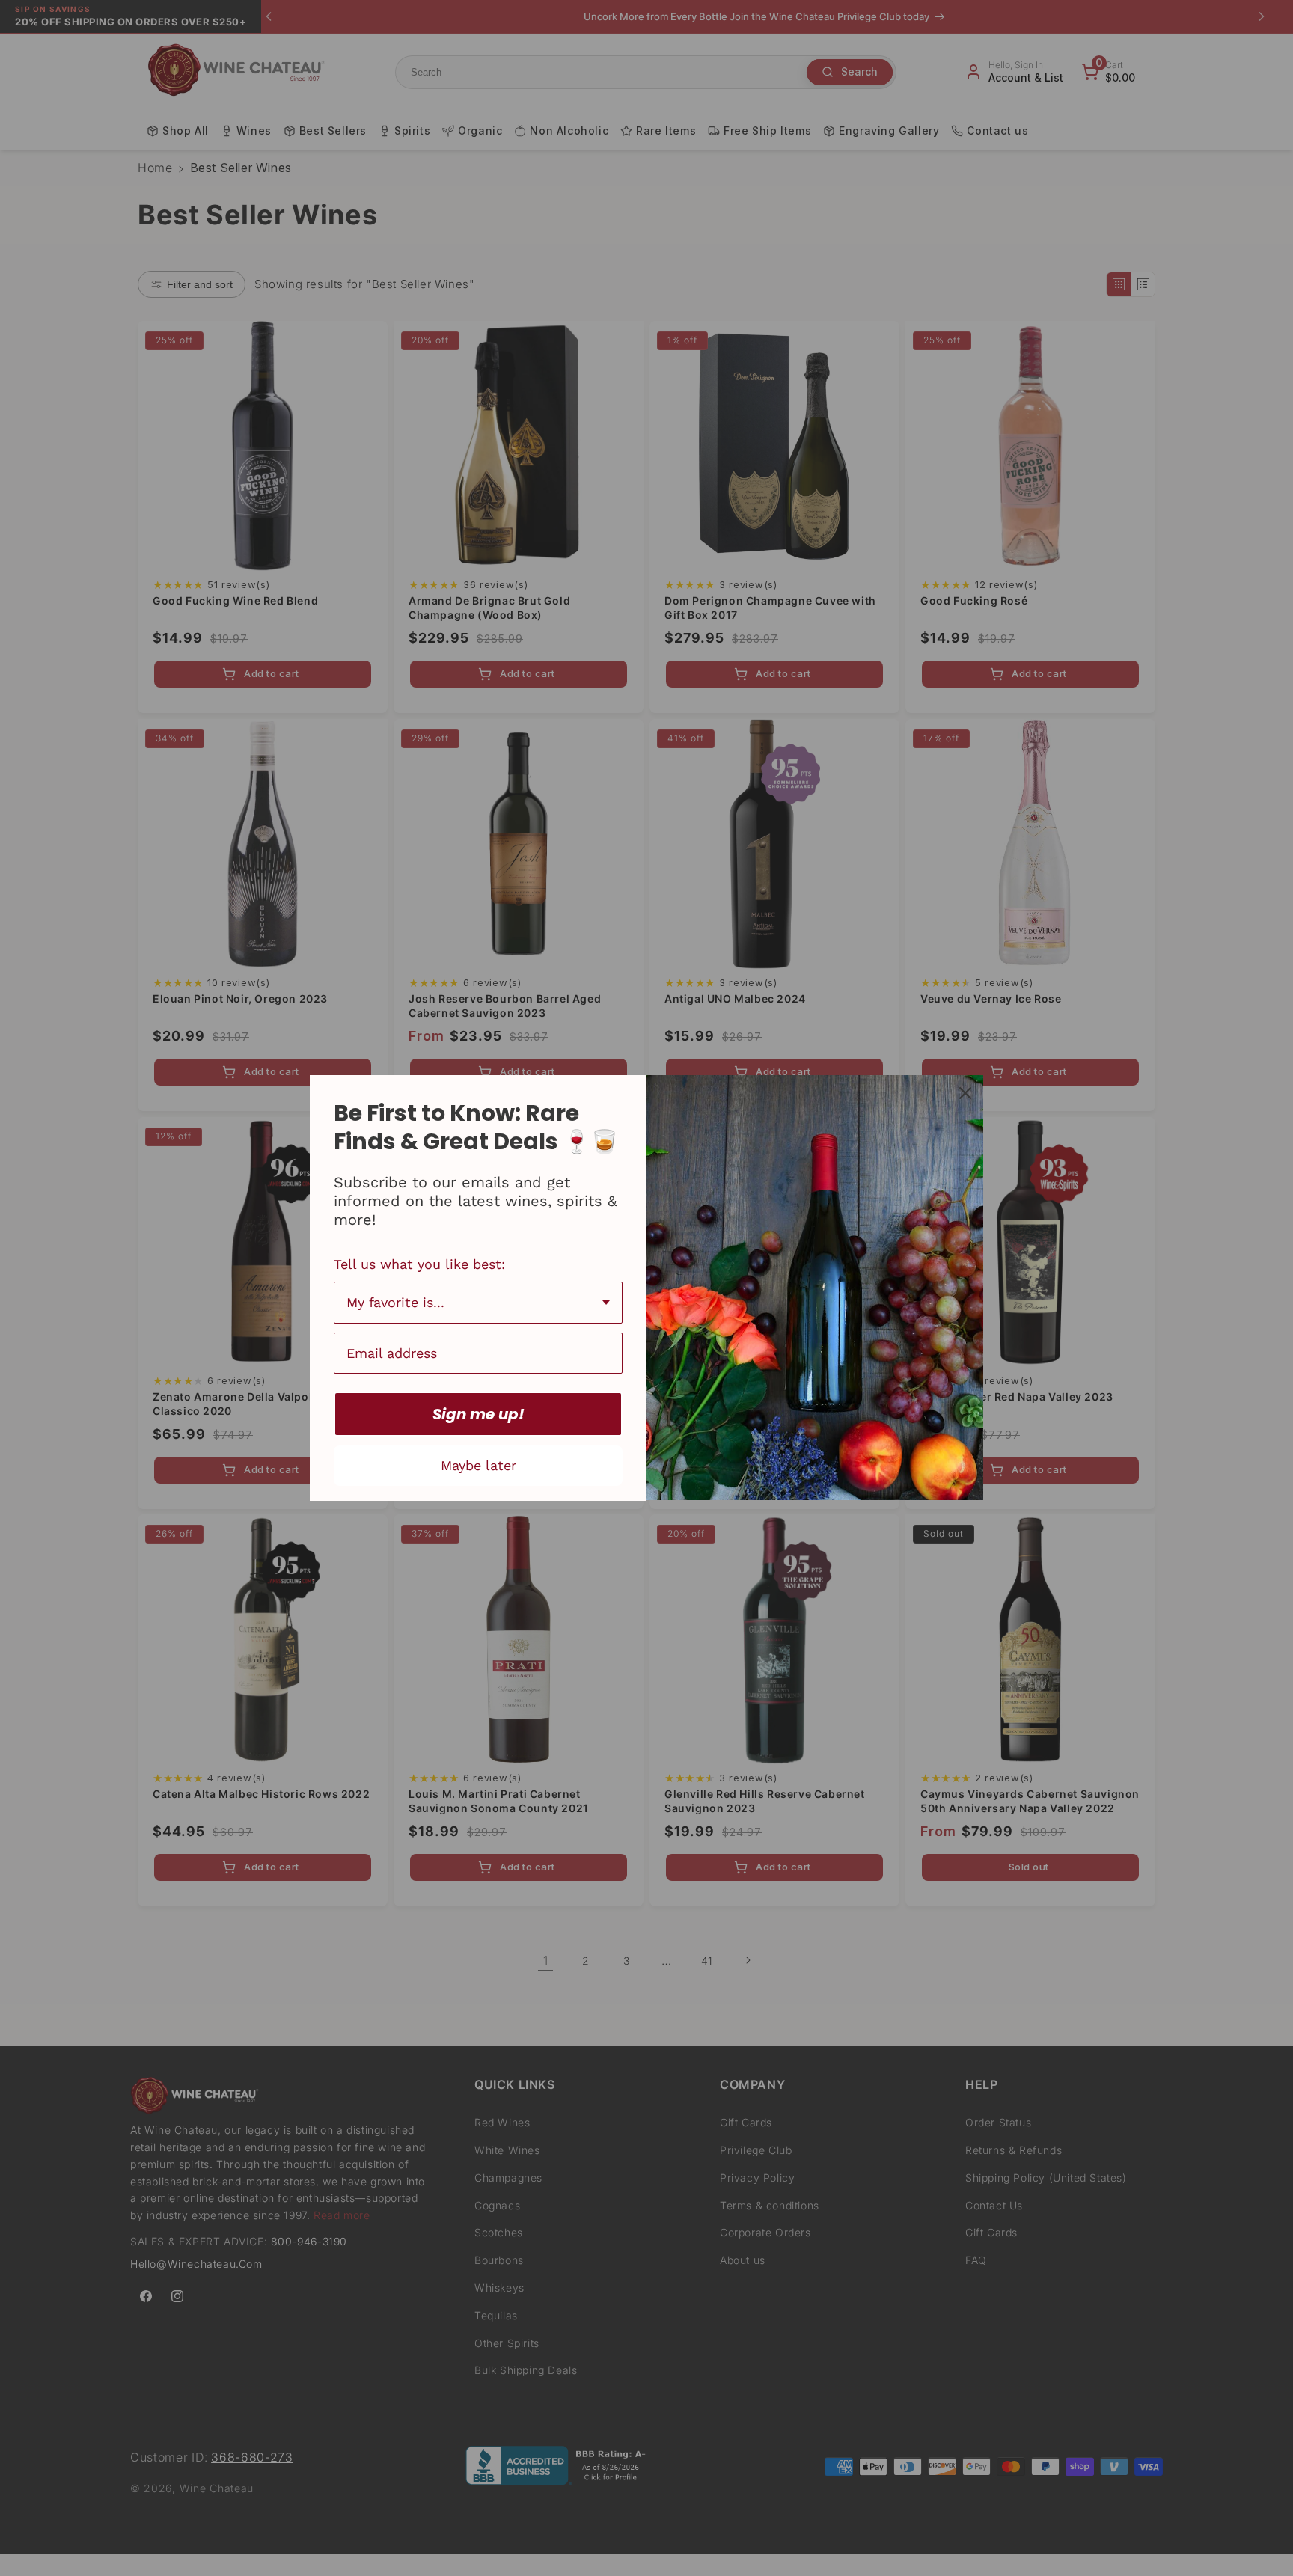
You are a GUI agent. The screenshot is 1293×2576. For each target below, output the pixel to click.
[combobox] (478, 1303)
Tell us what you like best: (419, 1264)
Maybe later (479, 1465)
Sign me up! (479, 1414)
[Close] (965, 1093)
